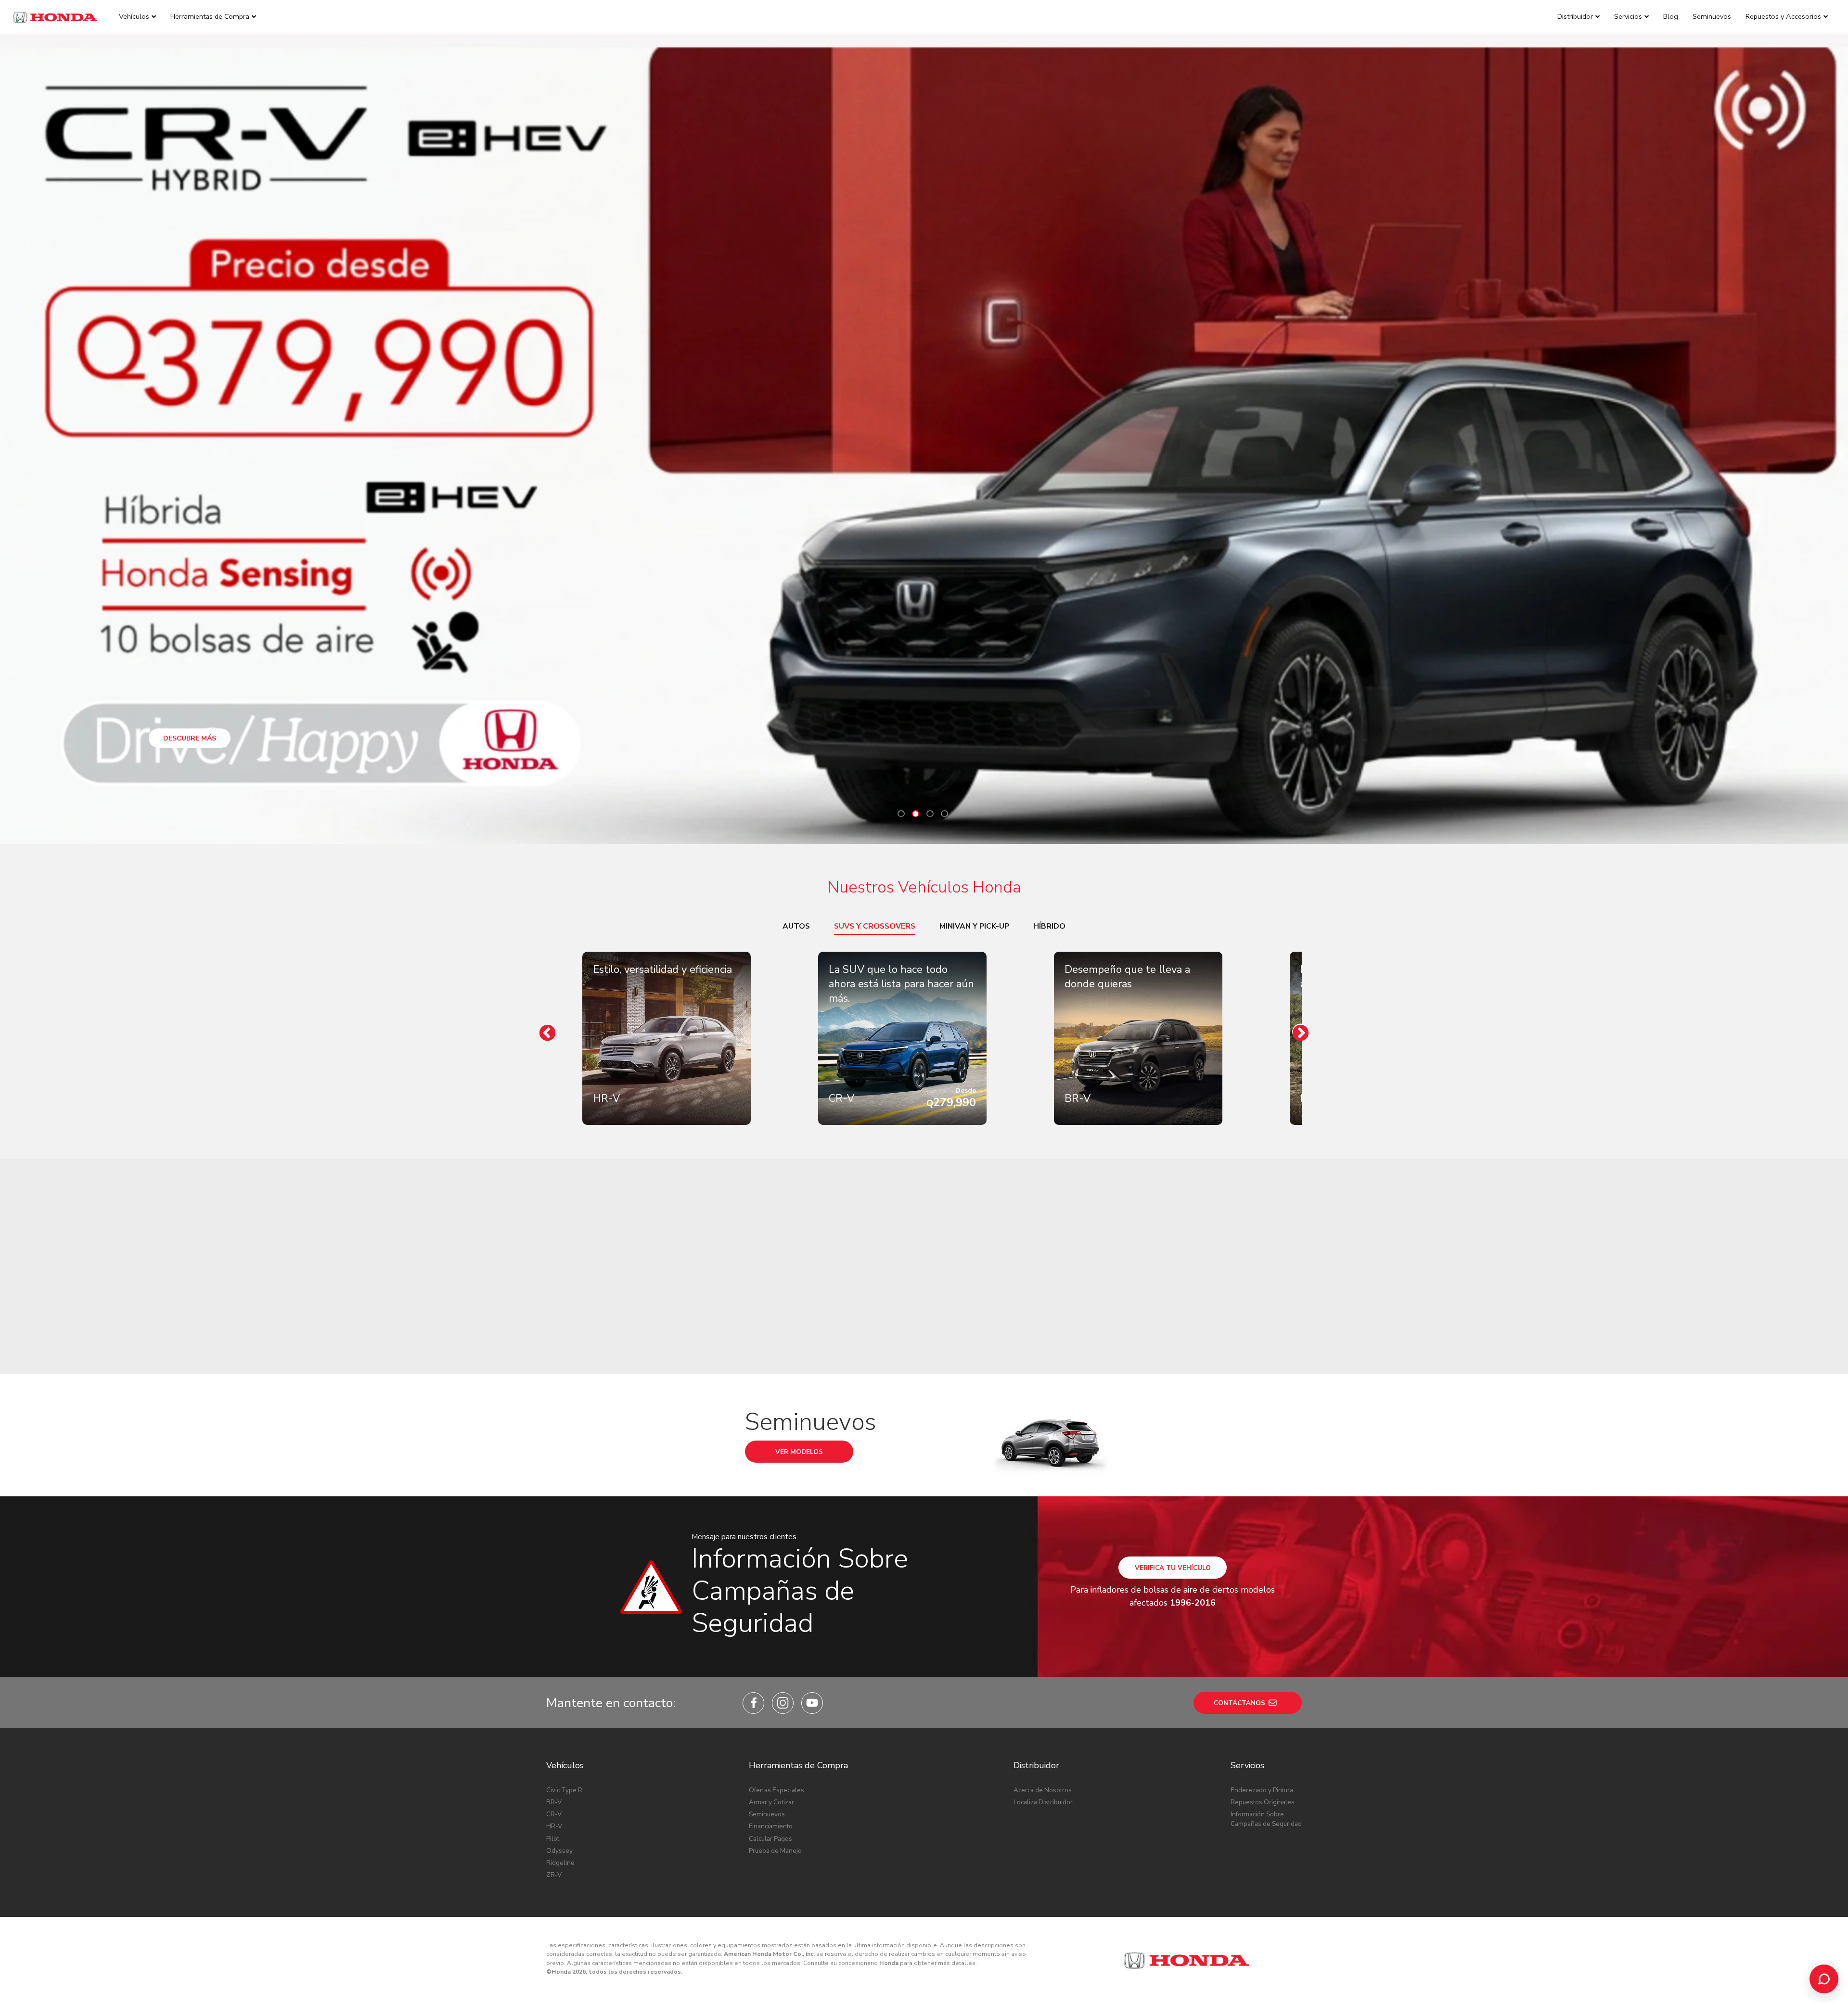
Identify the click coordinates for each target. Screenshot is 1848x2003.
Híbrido (1049, 926)
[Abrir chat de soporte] (1824, 1979)
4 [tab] (944, 814)
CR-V (554, 1814)
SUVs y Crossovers (875, 926)
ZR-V (554, 1875)
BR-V (554, 1802)
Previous (547, 1032)
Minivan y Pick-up (974, 926)
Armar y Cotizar (771, 1802)
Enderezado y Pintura (1262, 1790)
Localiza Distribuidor (1043, 1802)
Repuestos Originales (1263, 1802)
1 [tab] (901, 814)
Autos (796, 926)
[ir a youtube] (812, 1703)
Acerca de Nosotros (1043, 1790)
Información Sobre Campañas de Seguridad (1266, 1819)
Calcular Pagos (770, 1839)
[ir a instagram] (783, 1703)
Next (1301, 1032)
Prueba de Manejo (775, 1851)
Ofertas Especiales (776, 1790)
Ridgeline (560, 1863)
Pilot (553, 1839)
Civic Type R (564, 1790)
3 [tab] (930, 814)
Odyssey (559, 1851)
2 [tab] (916, 814)
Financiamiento (771, 1826)
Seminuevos (767, 1814)
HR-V (554, 1826)
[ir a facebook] (753, 1703)
